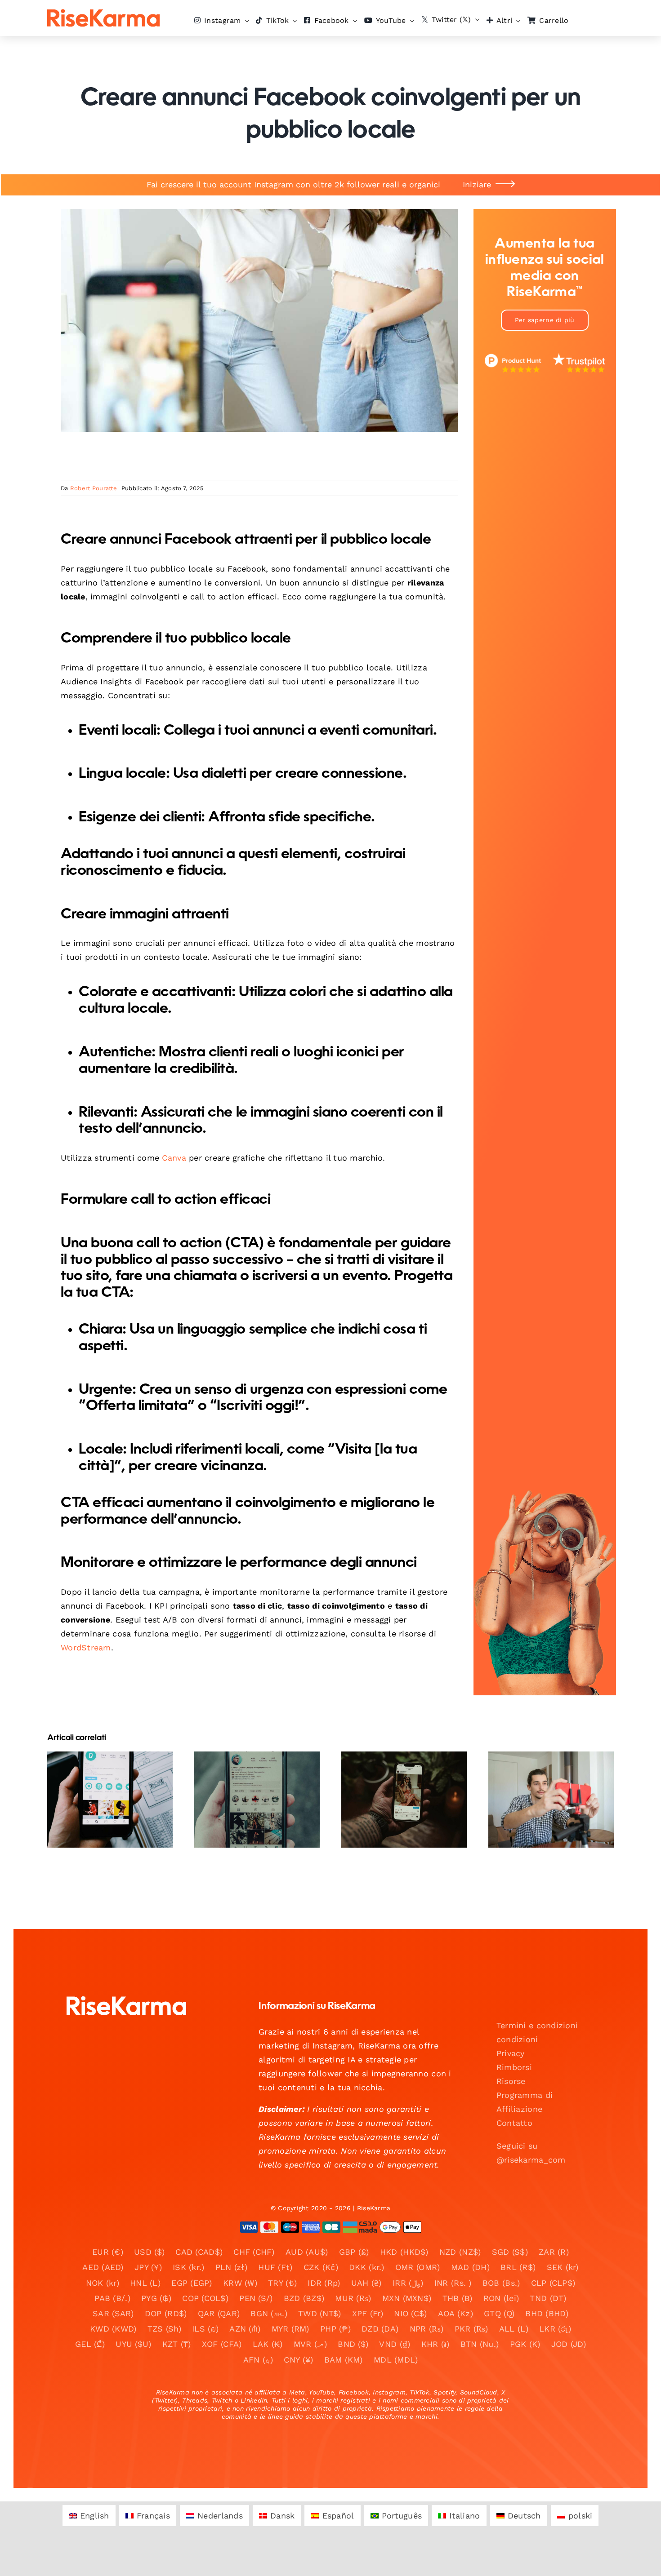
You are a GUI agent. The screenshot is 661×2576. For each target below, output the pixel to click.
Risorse (511, 2081)
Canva (174, 1158)
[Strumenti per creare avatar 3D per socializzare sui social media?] (404, 1800)
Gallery (118, 1773)
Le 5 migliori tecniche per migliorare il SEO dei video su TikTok (249, 1779)
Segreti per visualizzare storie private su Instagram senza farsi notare (102, 1773)
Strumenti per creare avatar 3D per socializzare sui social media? (396, 1773)
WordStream (86, 1647)
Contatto (514, 2123)
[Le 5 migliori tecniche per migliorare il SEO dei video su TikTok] (257, 1800)
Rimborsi (514, 2067)
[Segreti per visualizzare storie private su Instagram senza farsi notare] (110, 1800)
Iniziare (477, 184)
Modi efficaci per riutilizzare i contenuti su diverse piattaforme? (543, 1773)
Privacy (511, 2053)
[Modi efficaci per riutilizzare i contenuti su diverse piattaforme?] (551, 1800)
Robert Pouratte (94, 488)
